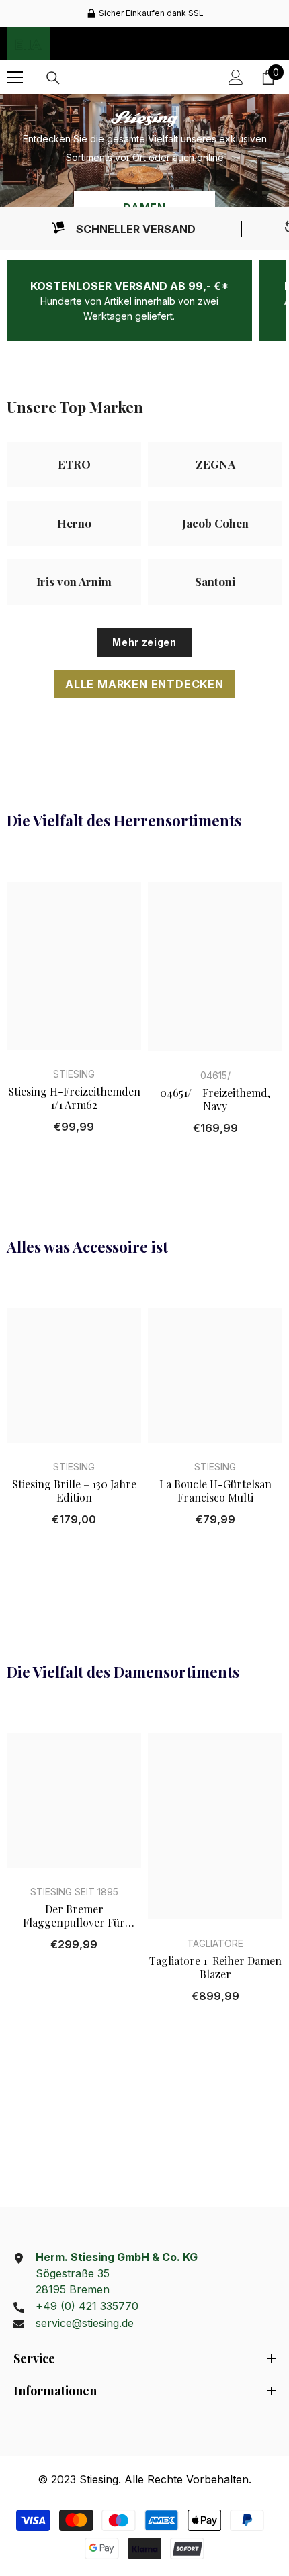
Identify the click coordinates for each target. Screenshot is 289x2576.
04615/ (215, 1075)
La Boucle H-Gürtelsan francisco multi (215, 1491)
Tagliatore (215, 1943)
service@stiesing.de (85, 2323)
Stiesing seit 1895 (74, 1892)
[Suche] (53, 78)
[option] (144, 13)
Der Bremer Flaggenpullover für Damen (74, 1916)
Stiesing (74, 1074)
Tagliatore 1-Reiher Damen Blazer (215, 1968)
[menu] (15, 77)
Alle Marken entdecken (144, 684)
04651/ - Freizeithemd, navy (215, 1100)
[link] (123, 229)
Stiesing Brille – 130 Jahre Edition (74, 1491)
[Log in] (236, 77)
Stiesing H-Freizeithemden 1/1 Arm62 (74, 1098)
